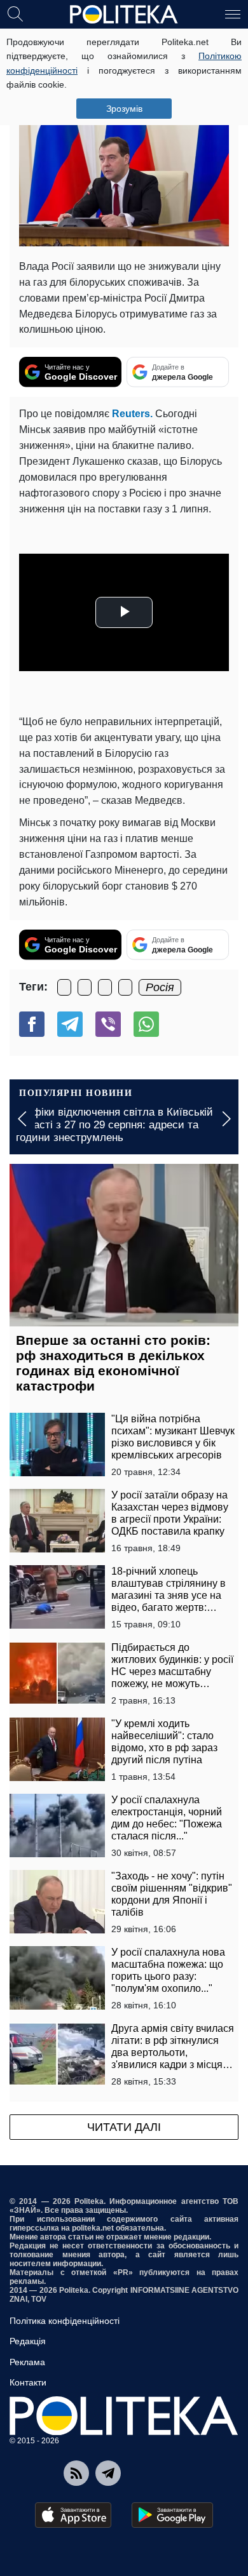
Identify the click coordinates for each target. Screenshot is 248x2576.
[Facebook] (32, 1024)
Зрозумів (124, 109)
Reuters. (132, 414)
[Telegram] (70, 1024)
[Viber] (108, 1024)
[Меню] (233, 13)
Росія (160, 987)
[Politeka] (124, 15)
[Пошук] (15, 13)
